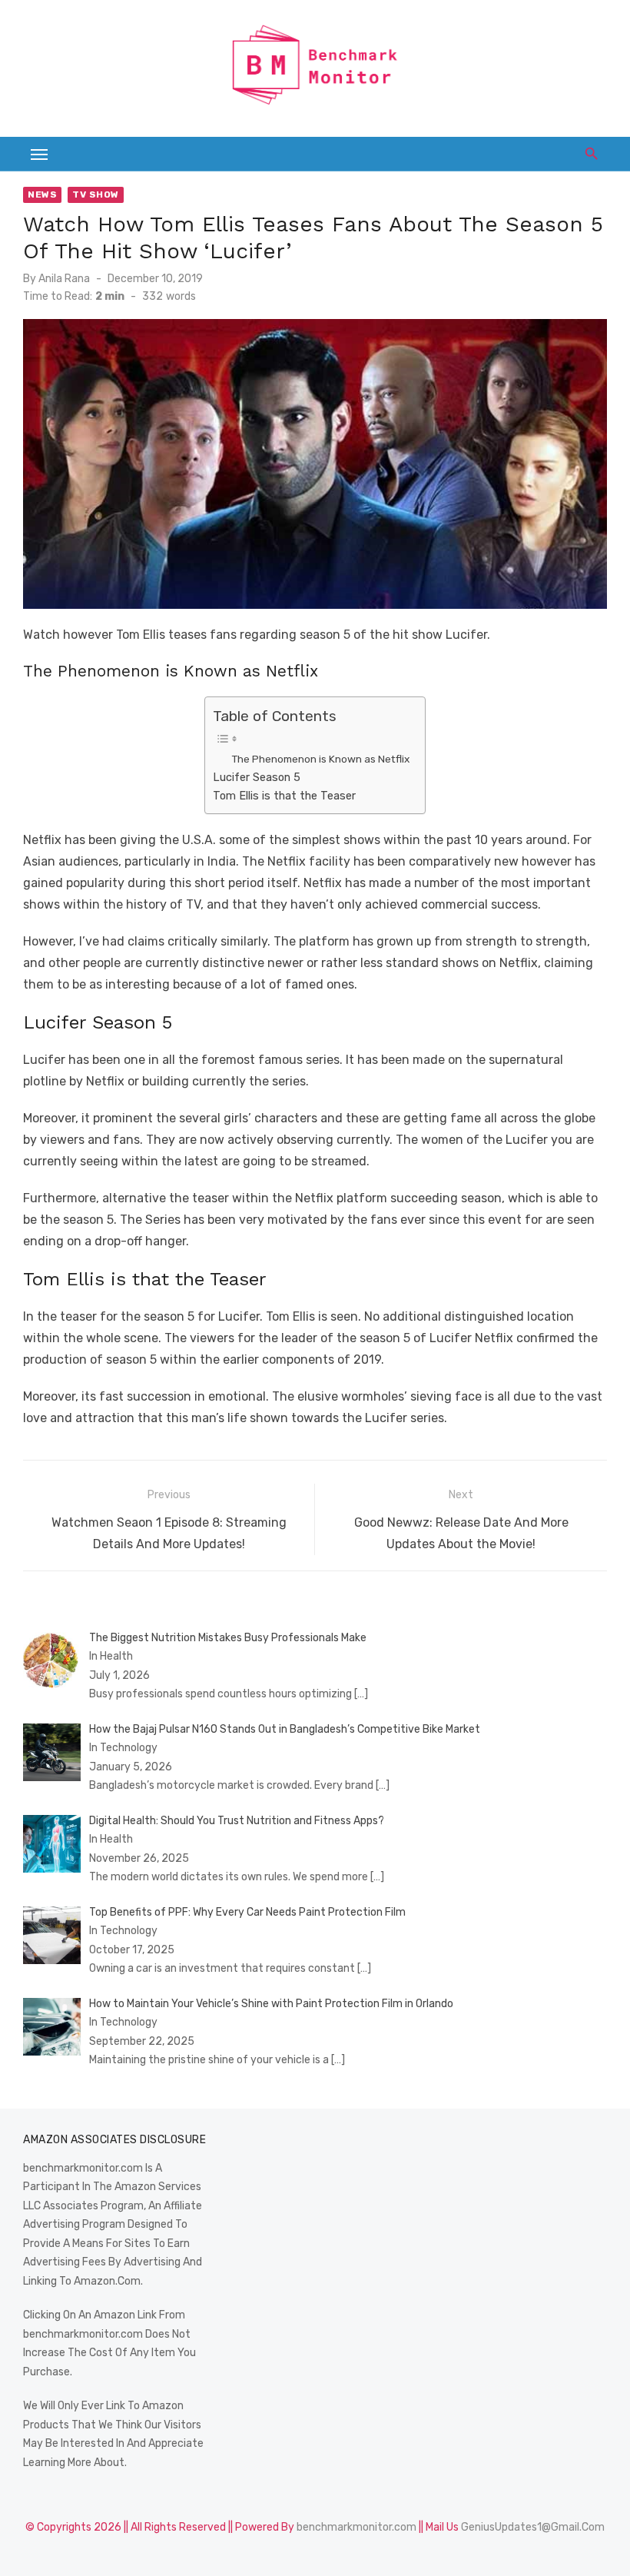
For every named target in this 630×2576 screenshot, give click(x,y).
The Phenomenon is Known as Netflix (320, 759)
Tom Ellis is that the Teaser (284, 796)
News (42, 194)
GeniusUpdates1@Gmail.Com (533, 2527)
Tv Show (96, 194)
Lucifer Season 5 (257, 777)
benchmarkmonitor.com (356, 2527)
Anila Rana (64, 279)
